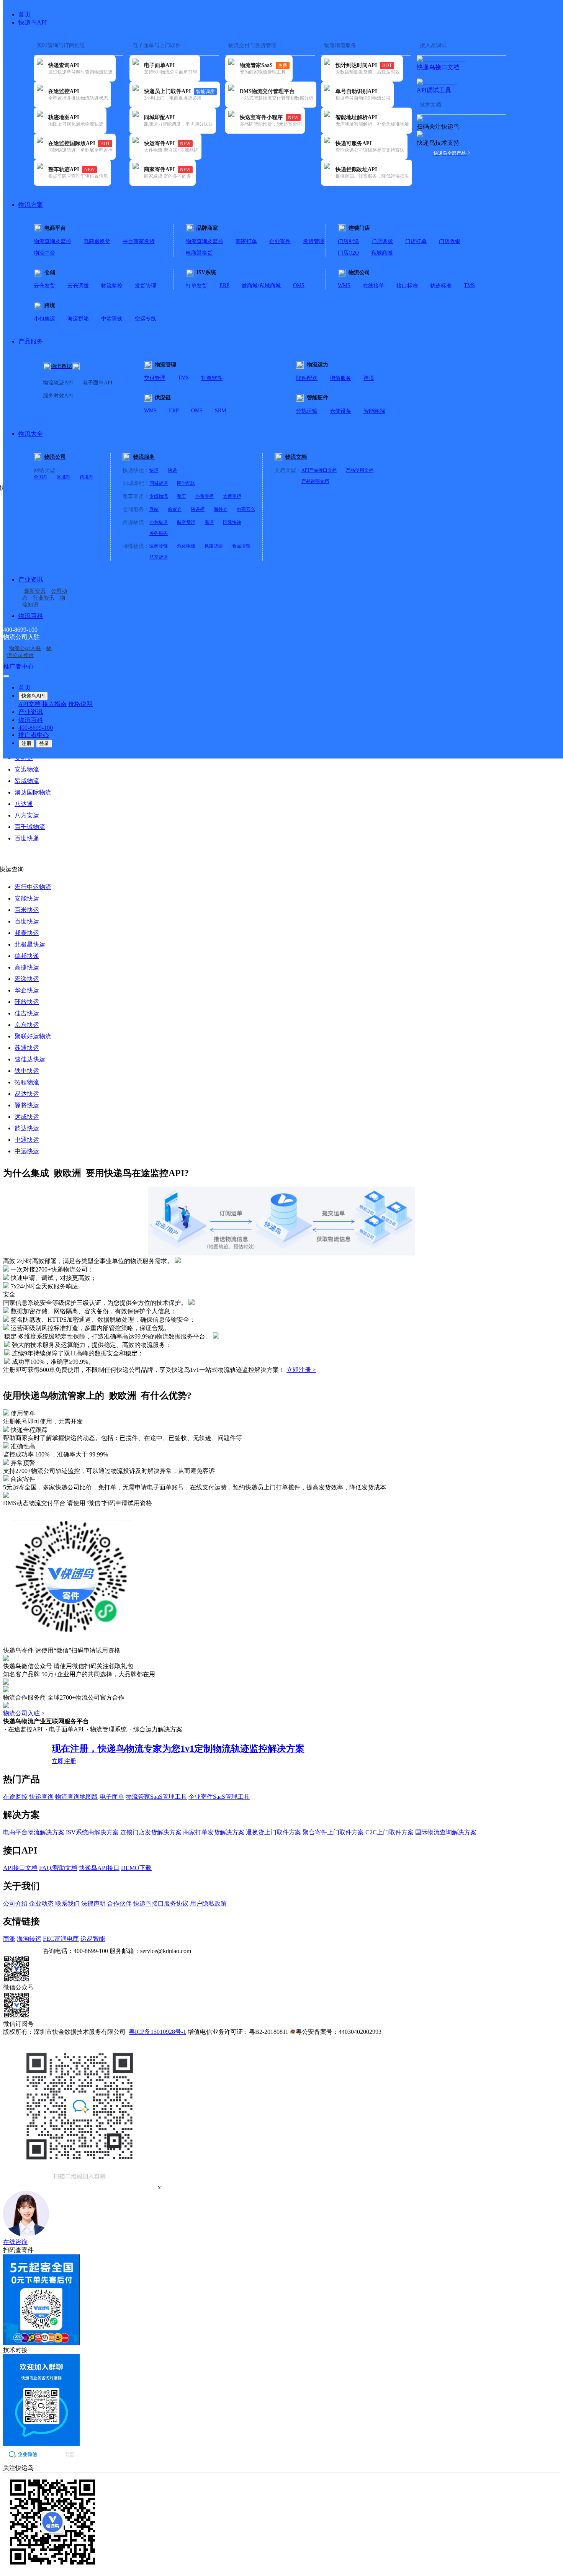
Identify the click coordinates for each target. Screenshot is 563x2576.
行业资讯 (44, 598)
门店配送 (349, 241)
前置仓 (175, 509)
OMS (299, 285)
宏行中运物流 (33, 887)
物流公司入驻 (25, 648)
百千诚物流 (30, 827)
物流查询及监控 (52, 241)
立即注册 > (301, 1370)
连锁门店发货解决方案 (151, 1832)
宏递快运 (27, 979)
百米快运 (27, 910)
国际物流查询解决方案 (446, 1832)
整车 (182, 496)
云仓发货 (44, 286)
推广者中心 (19, 666)
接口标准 (407, 286)
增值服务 (340, 378)
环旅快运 (27, 1002)
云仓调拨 (78, 286)
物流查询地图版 (77, 1797)
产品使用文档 (360, 470)
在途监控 (15, 1797)
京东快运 (27, 1025)
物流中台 (44, 253)
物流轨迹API (58, 383)
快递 (172, 470)
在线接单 (373, 286)
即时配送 (186, 483)
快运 (154, 470)
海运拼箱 (78, 319)
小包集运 (44, 319)
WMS (344, 285)
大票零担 (232, 496)
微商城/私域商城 (261, 286)
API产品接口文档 (319, 470)
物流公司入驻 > (24, 1713)
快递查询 (41, 1797)
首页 (25, 14)
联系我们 (67, 1903)
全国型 (41, 477)
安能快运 (27, 898)
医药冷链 (159, 546)
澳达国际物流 (33, 792)
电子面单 (112, 1797)
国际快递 (232, 522)
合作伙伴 (119, 1903)
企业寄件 (280, 241)
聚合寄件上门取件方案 (333, 1832)
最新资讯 (35, 591)
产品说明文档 (315, 481)
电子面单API (97, 383)
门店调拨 (382, 241)
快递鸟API (33, 22)
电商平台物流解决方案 (34, 1832)
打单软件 (212, 378)
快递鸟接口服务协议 (161, 1903)
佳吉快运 (27, 1013)
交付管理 (155, 378)
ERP (224, 285)
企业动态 (41, 1903)
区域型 (64, 477)
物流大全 (31, 434)
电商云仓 (246, 509)
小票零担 (205, 496)
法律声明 (93, 1903)
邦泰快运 (27, 933)
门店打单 (416, 241)
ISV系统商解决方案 (92, 1832)
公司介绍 (15, 1903)
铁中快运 (27, 1071)
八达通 (24, 804)
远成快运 (27, 1117)
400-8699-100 (36, 728)
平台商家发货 (139, 241)
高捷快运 (27, 967)
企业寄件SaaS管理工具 (219, 1797)
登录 (44, 743)
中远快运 (27, 1151)
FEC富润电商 (61, 1939)
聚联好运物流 (33, 1036)
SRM (220, 411)
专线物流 (159, 496)
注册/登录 (48, 666)
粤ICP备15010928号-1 (157, 2032)
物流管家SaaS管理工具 (156, 1797)
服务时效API (58, 396)
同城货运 (159, 483)
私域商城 (382, 253)
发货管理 (314, 241)
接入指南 (54, 704)
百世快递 (27, 838)
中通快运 (27, 1140)
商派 (9, 1939)
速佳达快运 (30, 1059)
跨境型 (87, 477)
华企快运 (27, 990)
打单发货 (196, 286)
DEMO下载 (136, 1868)
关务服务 (159, 533)
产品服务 (31, 341)
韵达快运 (27, 1128)
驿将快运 (27, 1105)
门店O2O (348, 253)
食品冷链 (241, 546)
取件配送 (307, 378)
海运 (209, 522)
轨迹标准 (441, 286)
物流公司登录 (29, 652)
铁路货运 (214, 546)
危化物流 (186, 546)
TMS (469, 285)
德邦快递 (27, 956)
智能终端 (374, 411)
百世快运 (27, 921)
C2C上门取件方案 (390, 1832)
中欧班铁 (112, 319)
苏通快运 (27, 1048)
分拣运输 (307, 411)
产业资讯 (31, 579)
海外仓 (221, 509)
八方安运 (27, 815)
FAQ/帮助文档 (58, 1868)
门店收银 (450, 241)
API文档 (29, 704)
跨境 (369, 378)
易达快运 (27, 1094)
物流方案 (31, 205)
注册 (26, 743)
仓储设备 (340, 411)
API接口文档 (20, 1868)
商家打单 (246, 241)
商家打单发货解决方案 (214, 1832)
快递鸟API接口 (99, 1868)
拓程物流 (27, 1082)
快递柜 (198, 509)
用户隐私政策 (208, 1903)
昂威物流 (27, 781)
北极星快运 (30, 944)
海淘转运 (29, 1939)
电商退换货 (97, 241)
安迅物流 (27, 769)
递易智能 (93, 1939)
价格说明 (80, 704)
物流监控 (112, 286)
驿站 (154, 509)
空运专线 (146, 319)
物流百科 (31, 616)
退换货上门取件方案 (273, 1832)
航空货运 (186, 522)
